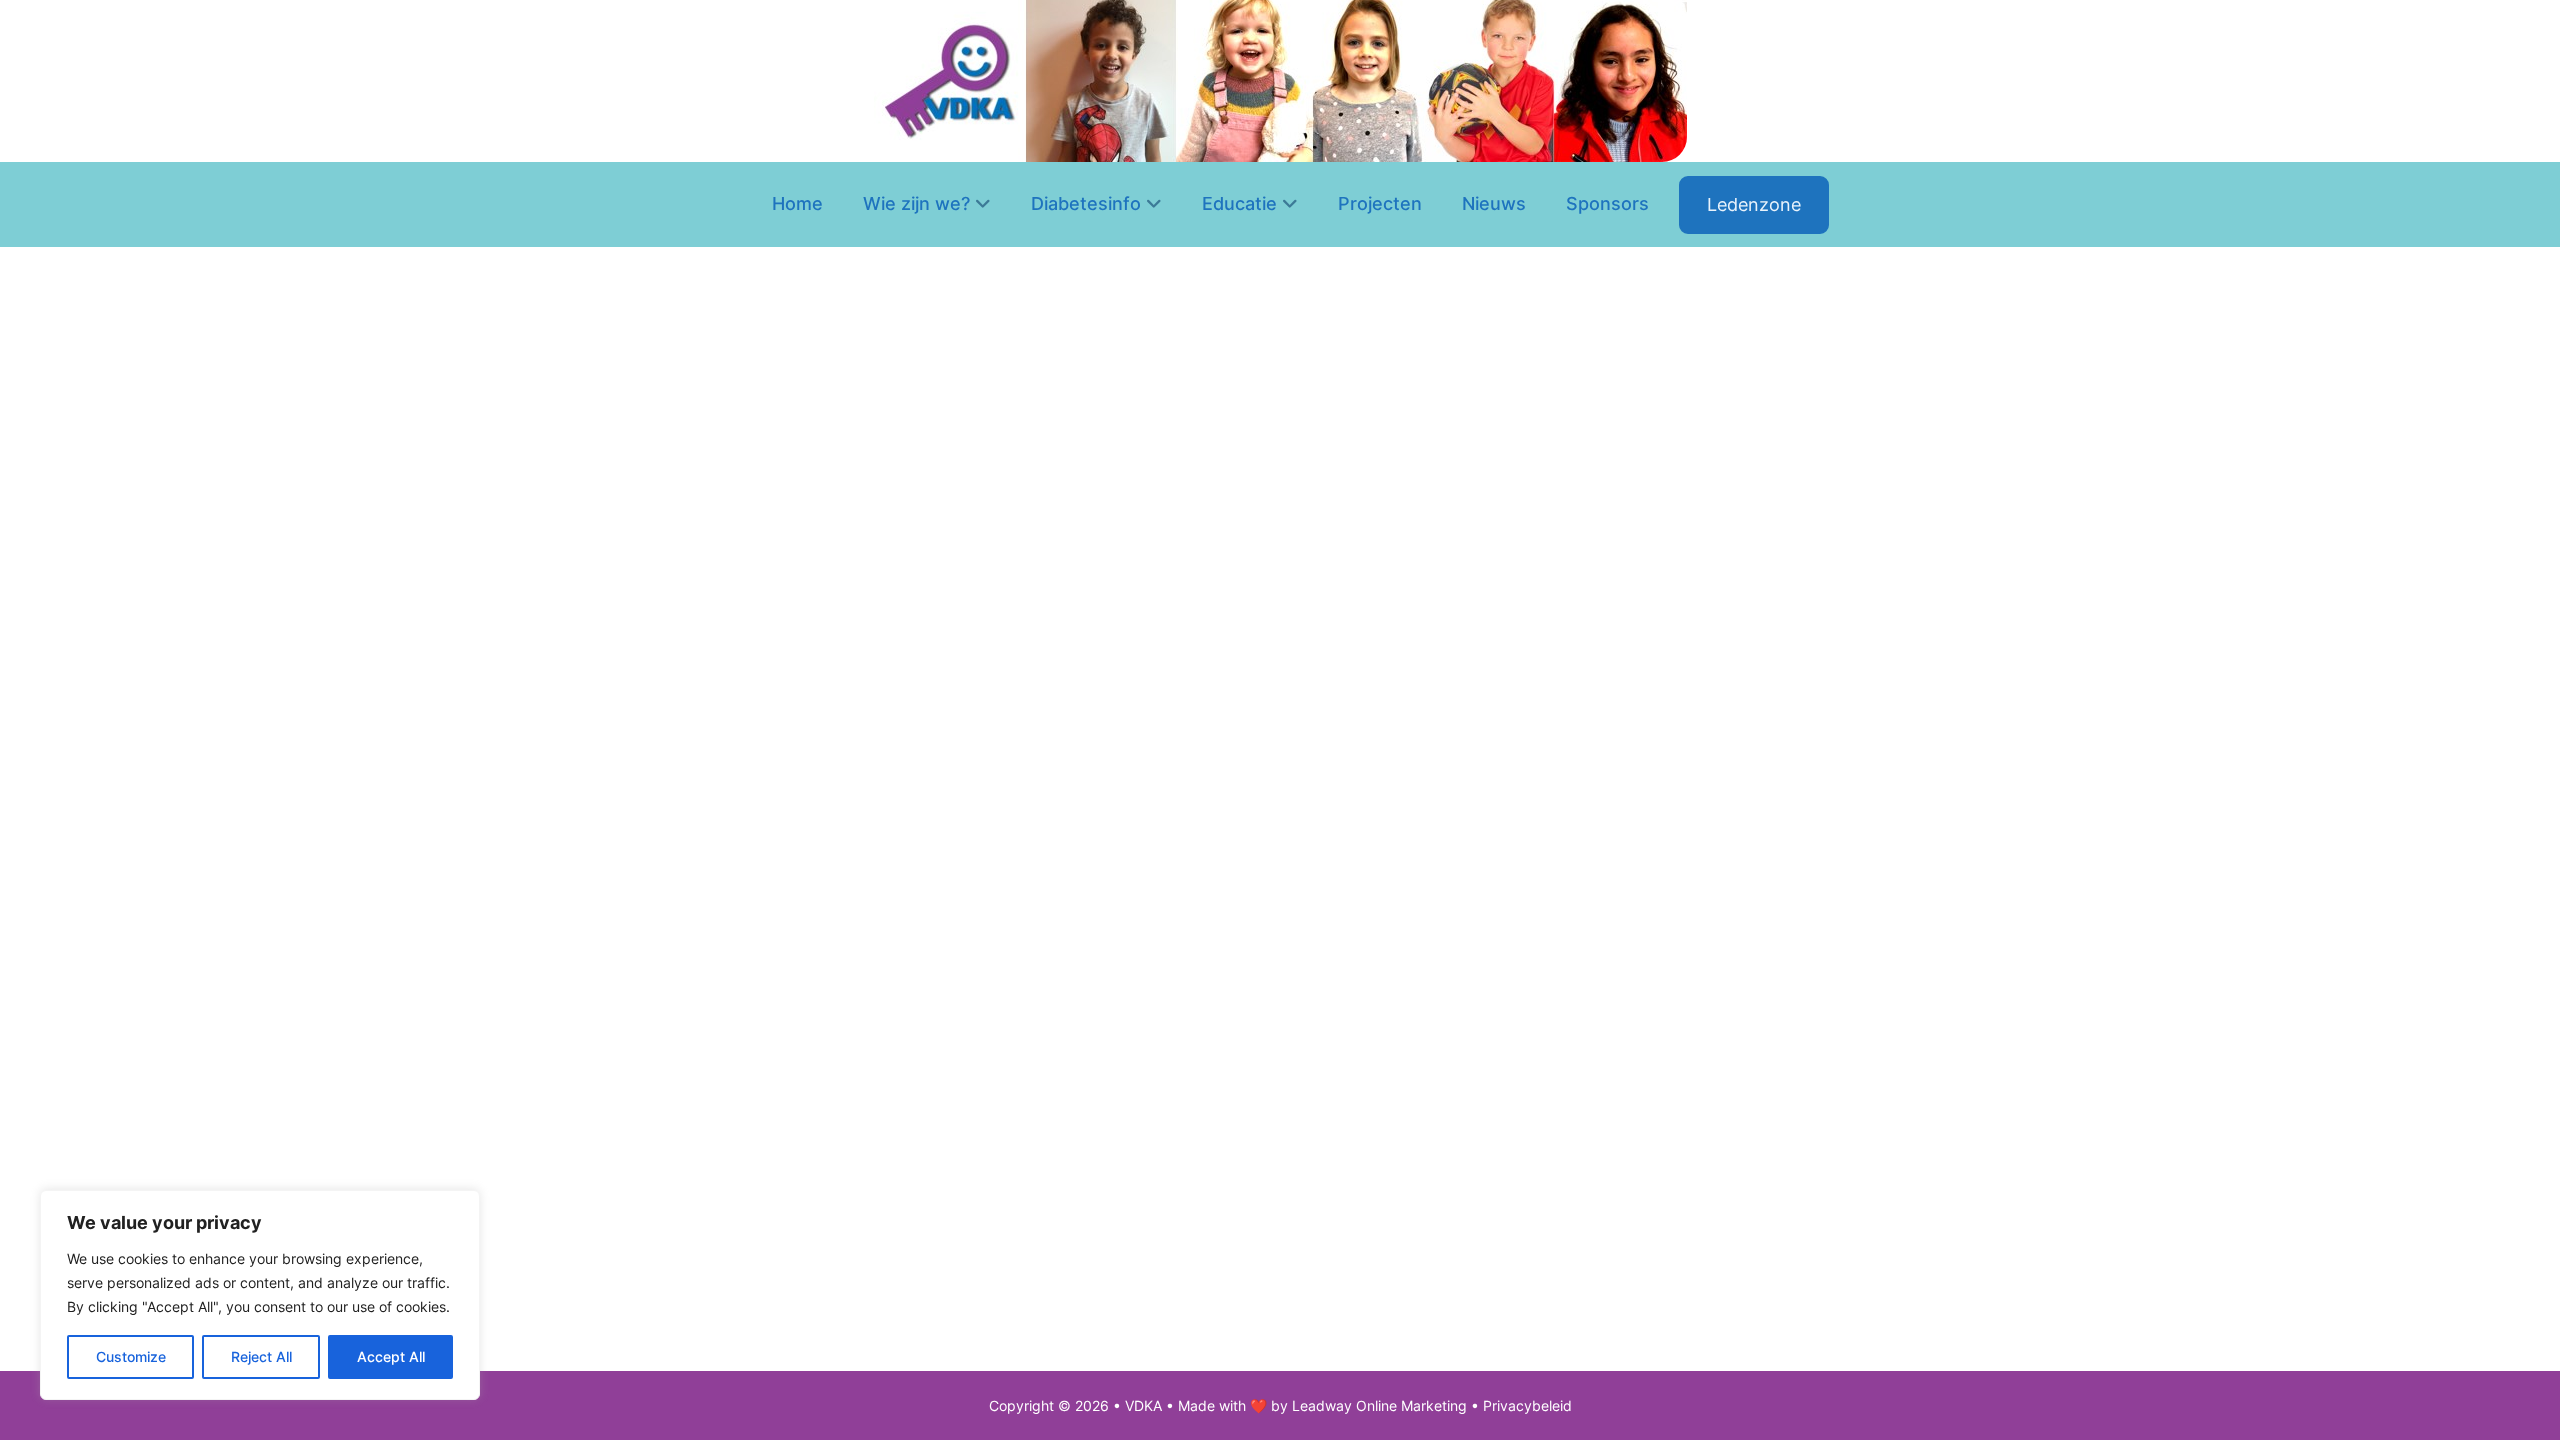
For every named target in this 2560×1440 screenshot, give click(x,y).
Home (797, 204)
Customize (131, 1356)
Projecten (1380, 204)
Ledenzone (1754, 204)
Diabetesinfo (1086, 204)
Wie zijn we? (916, 204)
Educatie (1239, 204)
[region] (260, 1295)
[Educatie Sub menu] (1290, 205)
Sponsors (1607, 204)
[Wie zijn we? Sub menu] (983, 205)
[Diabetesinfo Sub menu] (1154, 205)
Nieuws (1494, 204)
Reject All (261, 1356)
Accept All (391, 1356)
